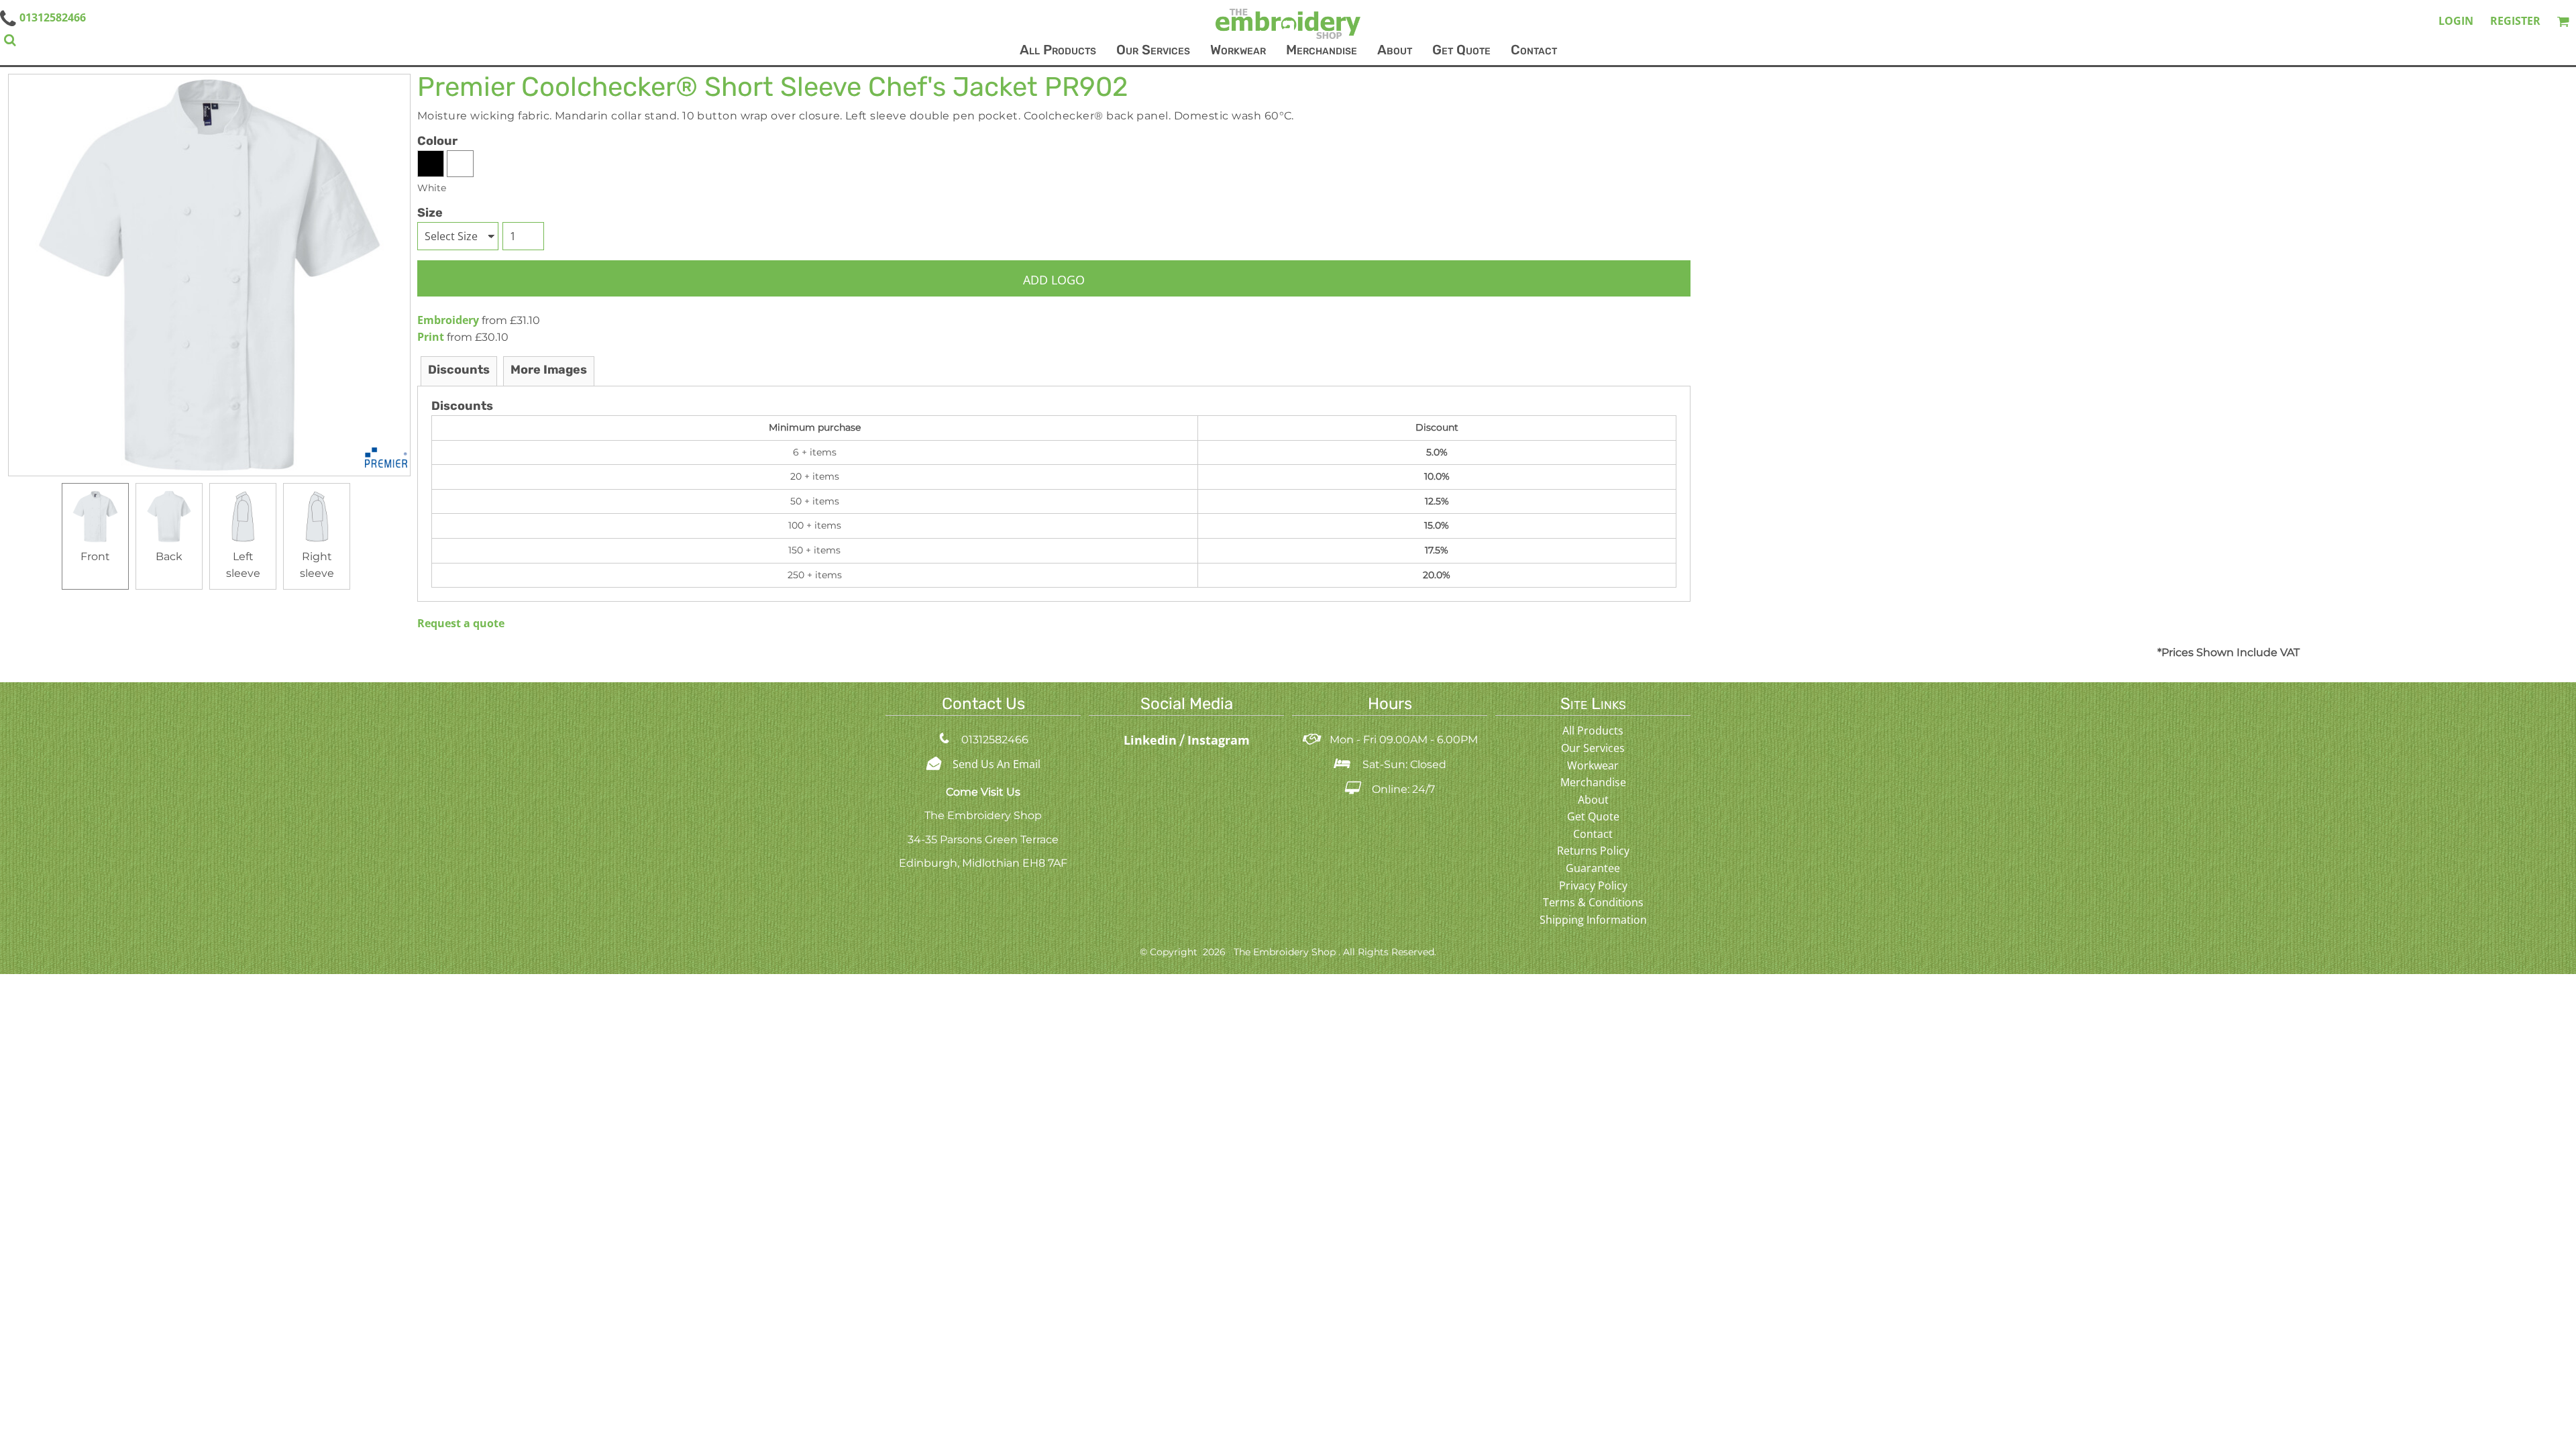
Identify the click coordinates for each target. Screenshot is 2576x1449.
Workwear (1593, 765)
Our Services (1593, 748)
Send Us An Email (997, 764)
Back (169, 556)
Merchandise (1593, 782)
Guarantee (1593, 868)
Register (2515, 21)
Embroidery (448, 320)
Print (431, 337)
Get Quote (1593, 816)
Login (2456, 21)
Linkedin (1152, 740)
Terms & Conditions (1593, 902)
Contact (1593, 834)
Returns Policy (1593, 851)
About (1593, 800)
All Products (1593, 731)
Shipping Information (1593, 920)
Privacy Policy (1593, 885)
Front (95, 556)
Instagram (1219, 740)
